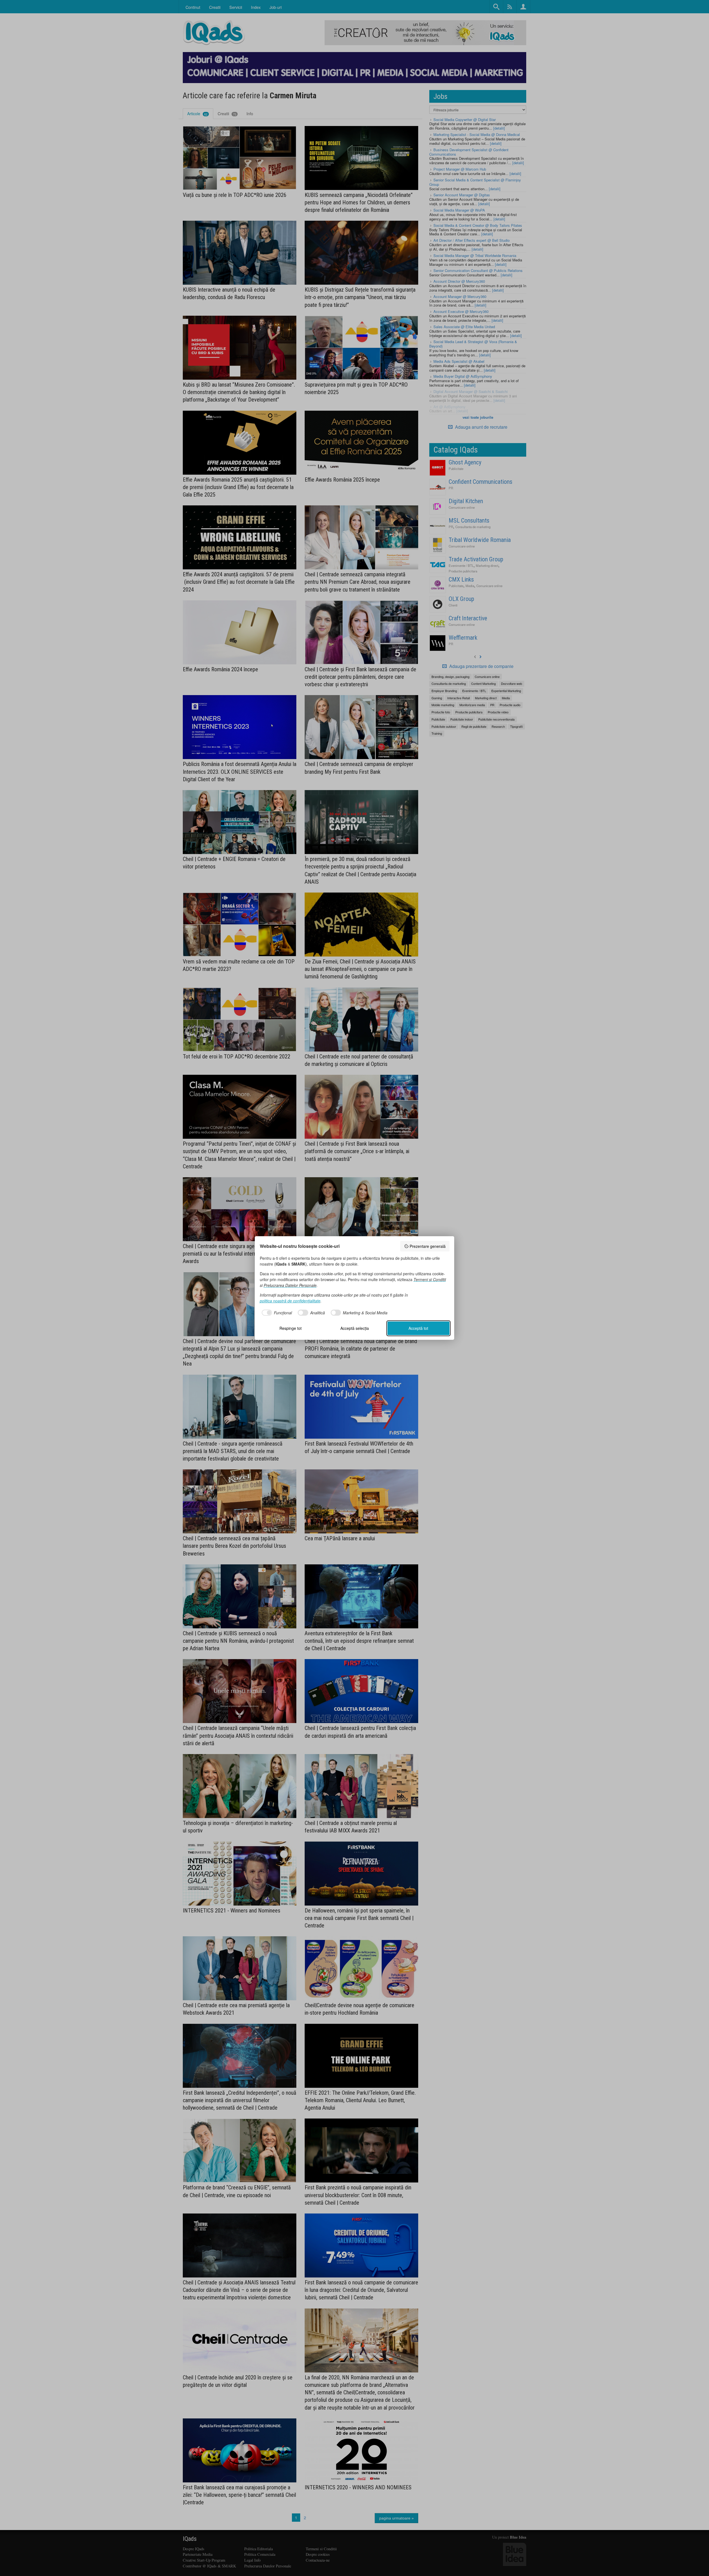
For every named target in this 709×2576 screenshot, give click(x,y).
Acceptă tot (418, 1328)
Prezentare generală (428, 1246)
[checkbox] (276, 1313)
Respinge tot (291, 1328)
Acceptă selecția (355, 1328)
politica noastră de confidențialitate (290, 1301)
